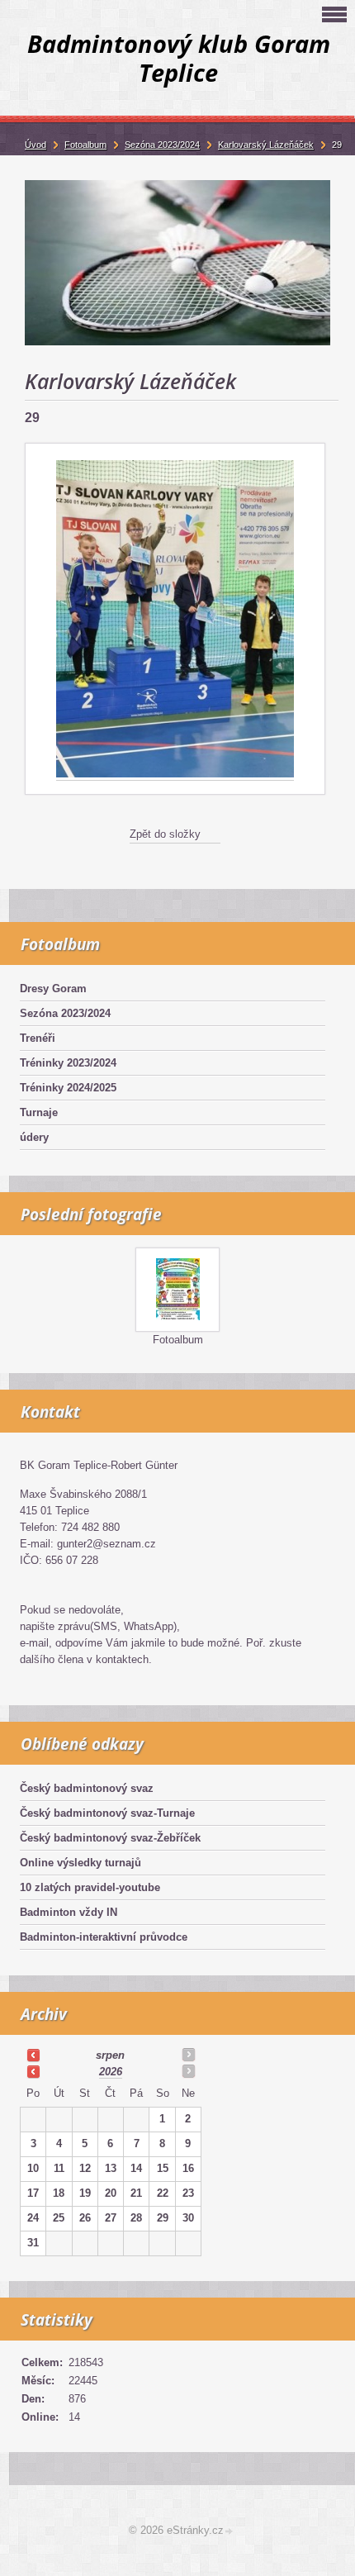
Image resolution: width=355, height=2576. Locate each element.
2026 (111, 2072)
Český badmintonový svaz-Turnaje (107, 1813)
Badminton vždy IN (69, 1912)
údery (34, 1137)
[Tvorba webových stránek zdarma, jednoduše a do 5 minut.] (230, 2532)
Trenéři (38, 1038)
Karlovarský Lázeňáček (266, 145)
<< (33, 2055)
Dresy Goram (53, 989)
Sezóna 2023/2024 (65, 1013)
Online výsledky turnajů (80, 1863)
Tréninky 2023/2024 (68, 1063)
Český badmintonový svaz (87, 1788)
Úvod (35, 145)
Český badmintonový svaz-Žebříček (110, 1838)
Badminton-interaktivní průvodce (104, 1937)
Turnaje (39, 1112)
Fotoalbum (178, 1340)
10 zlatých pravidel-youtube (90, 1887)
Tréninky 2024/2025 (68, 1088)
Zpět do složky (165, 834)
